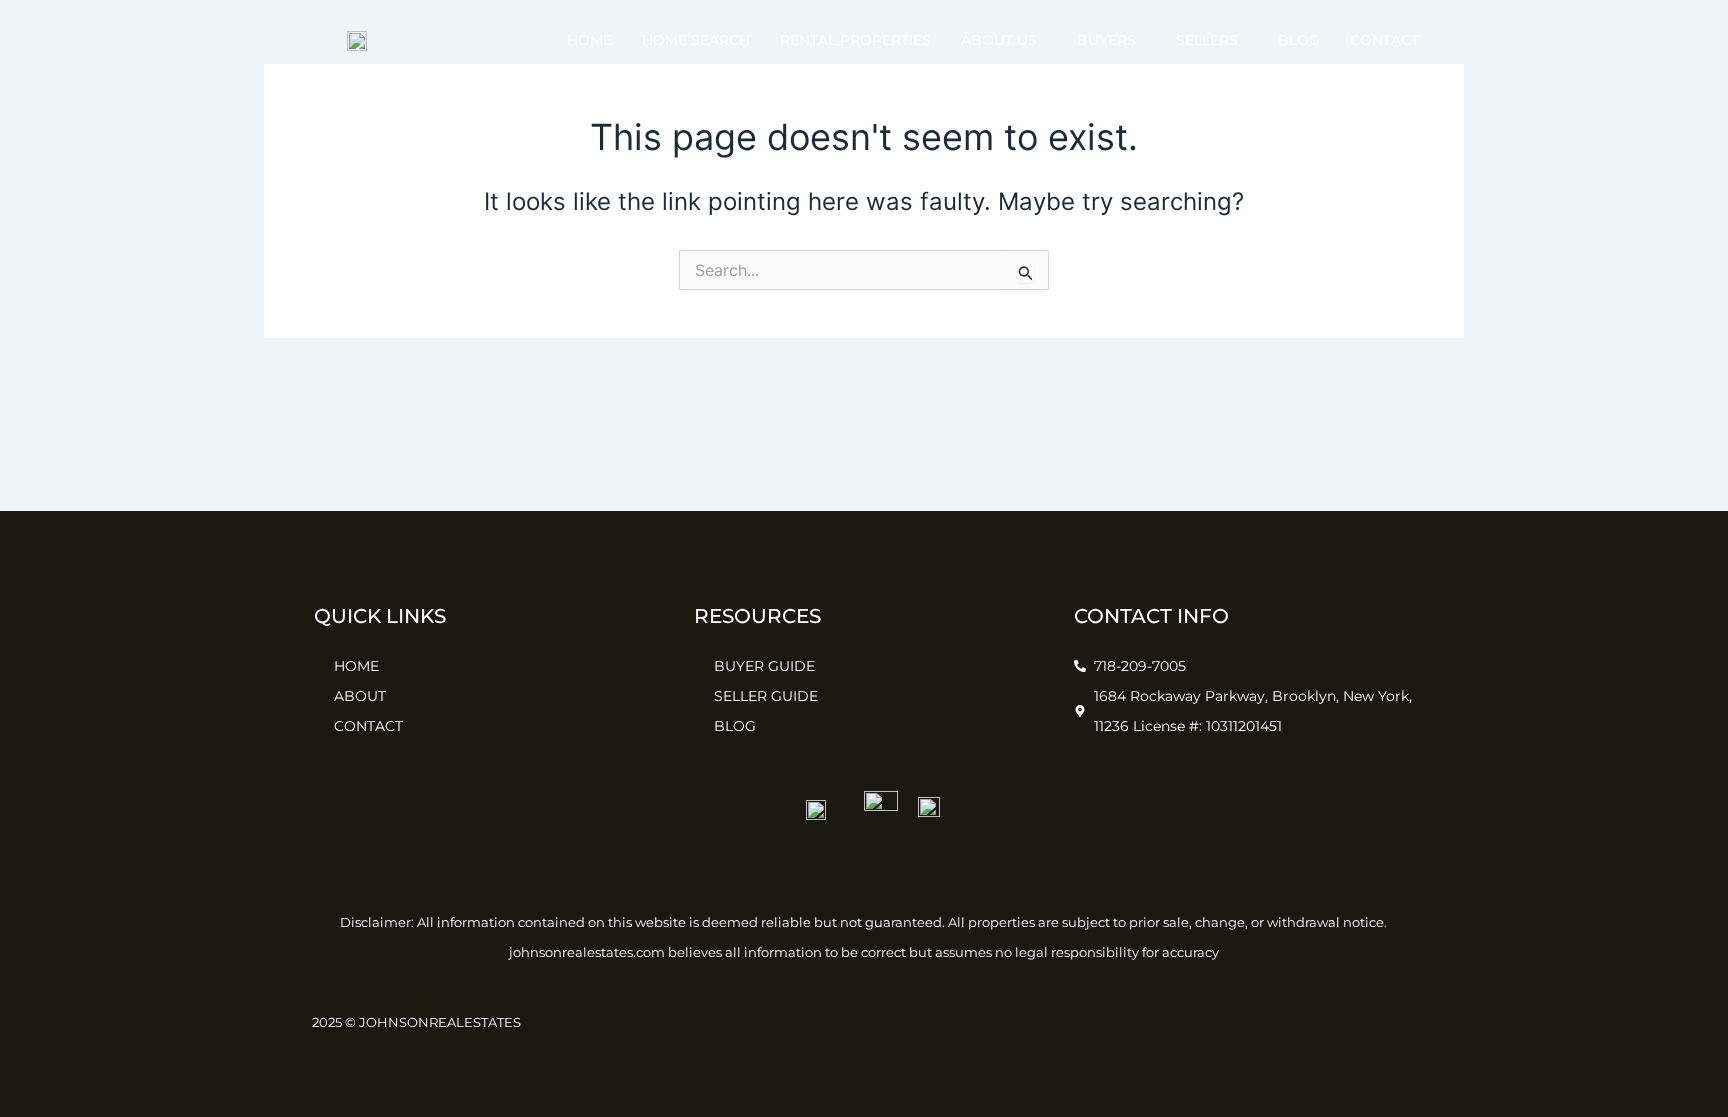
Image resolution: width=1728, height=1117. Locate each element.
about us (999, 40)
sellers (1207, 40)
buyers (1106, 40)
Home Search (696, 40)
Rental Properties (855, 40)
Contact (1384, 40)
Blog (1299, 40)
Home (589, 40)
